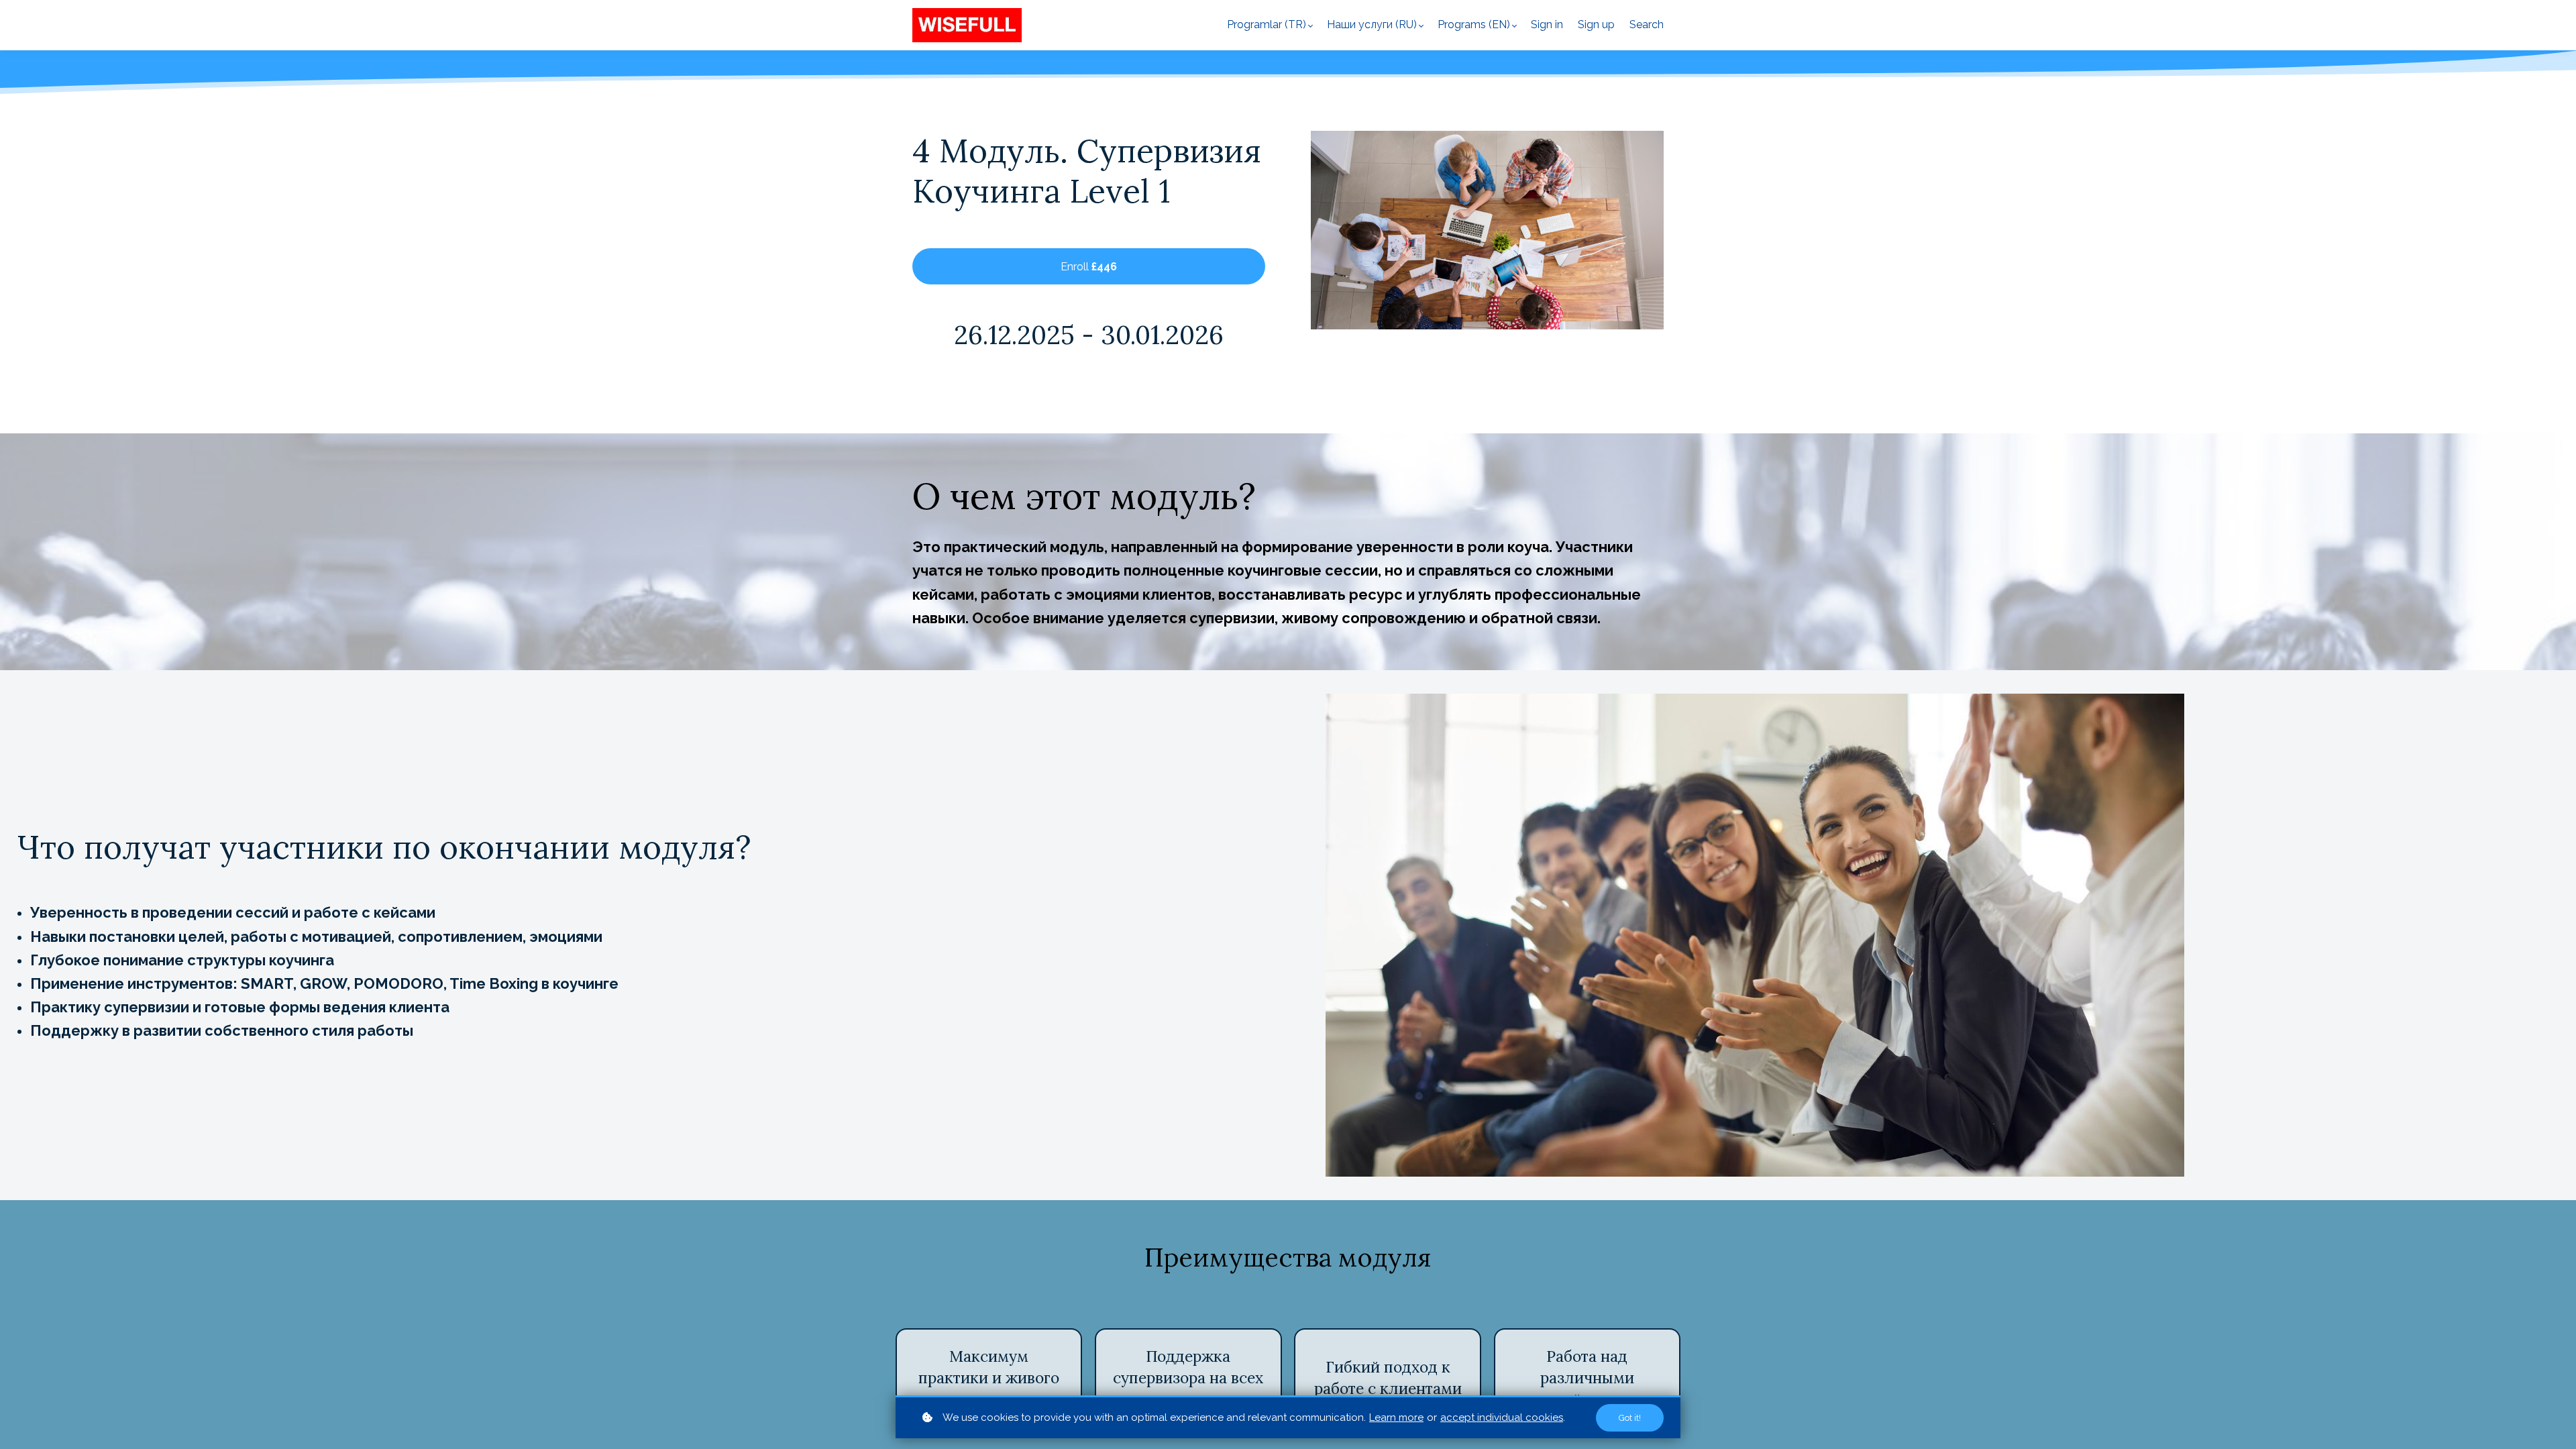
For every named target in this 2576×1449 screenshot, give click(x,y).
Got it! (1630, 1418)
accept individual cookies (1502, 1417)
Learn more (1396, 1417)
